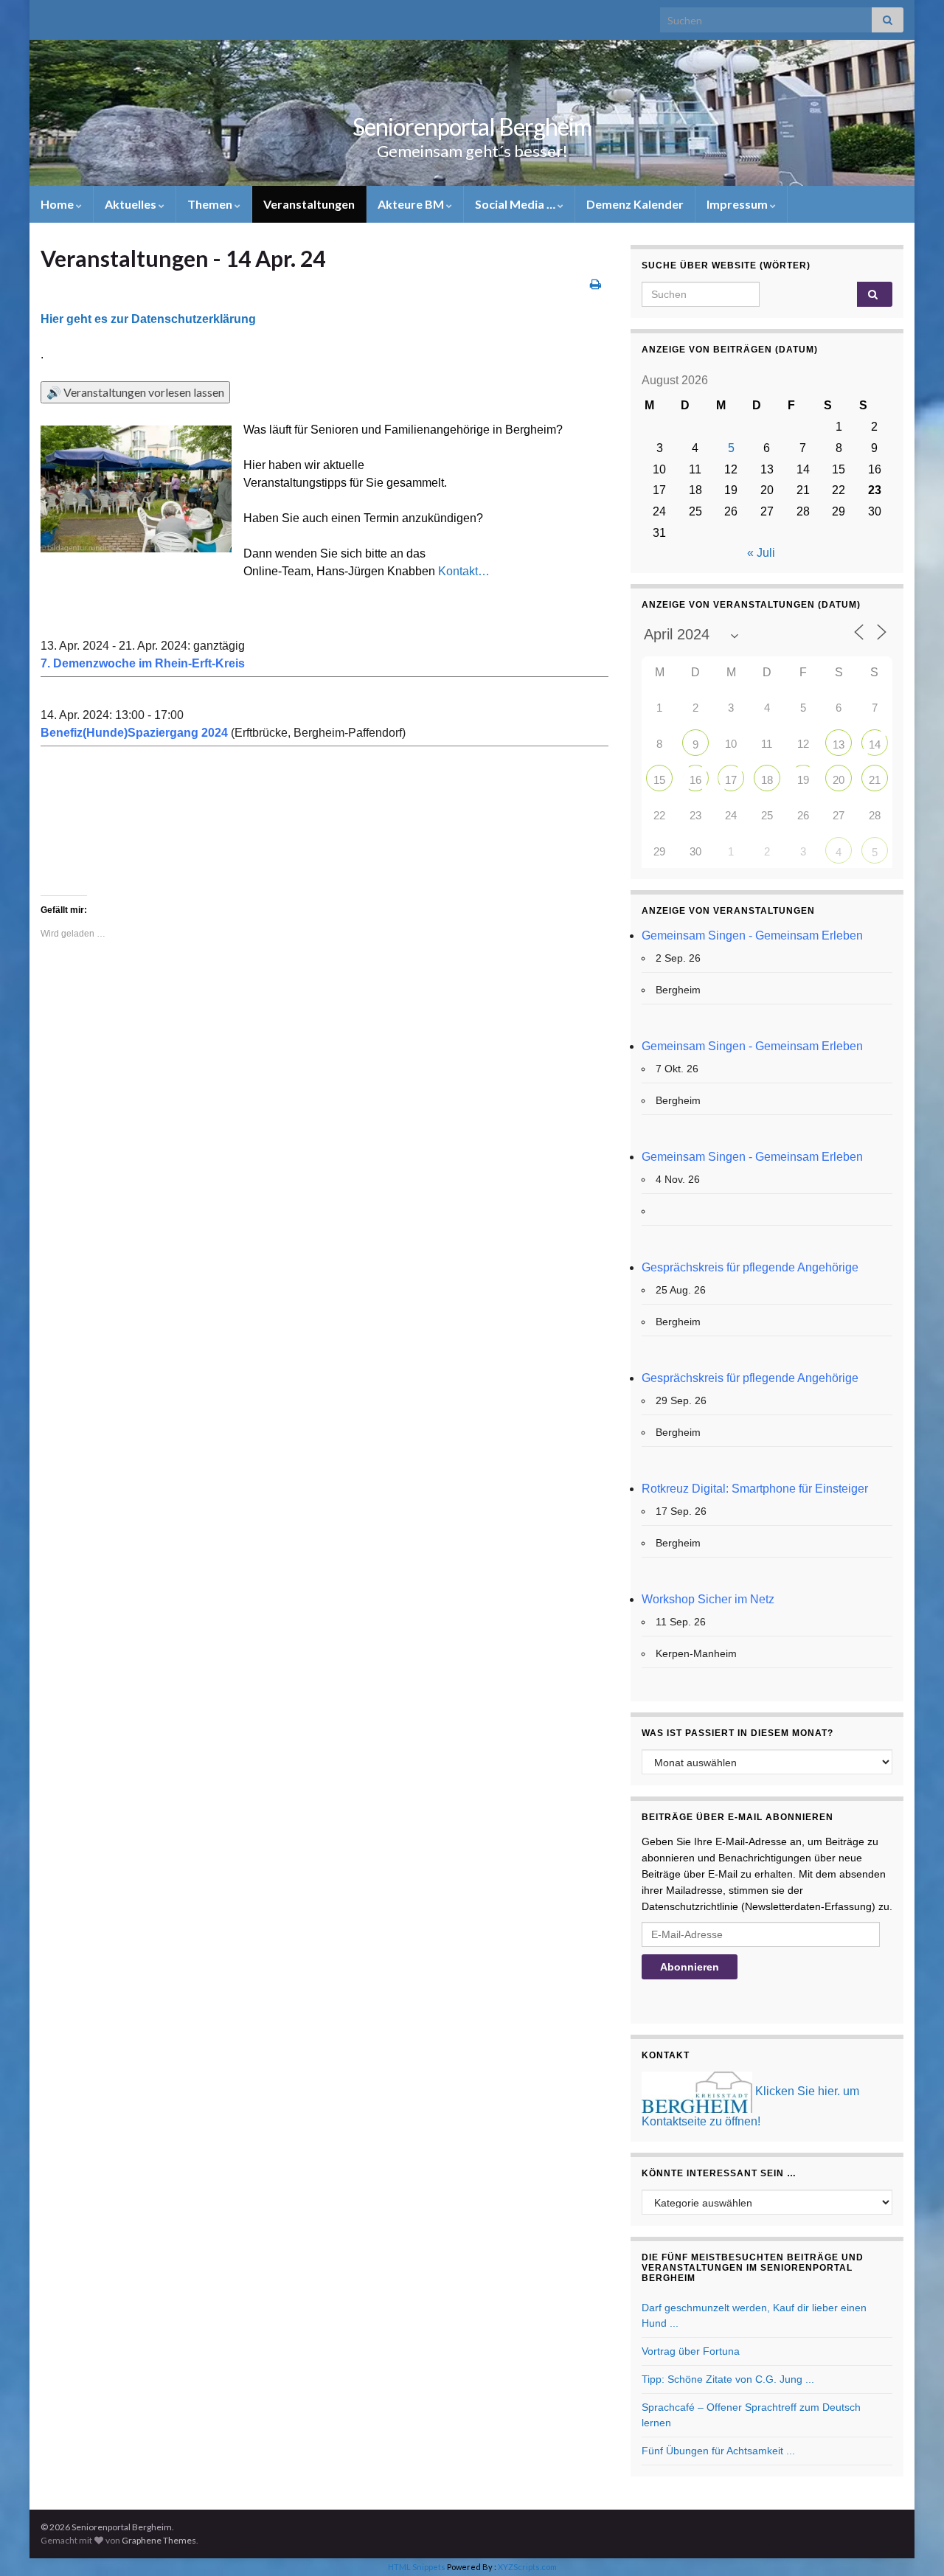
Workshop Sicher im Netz (708, 1599)
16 (695, 780)
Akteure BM (412, 204)
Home (58, 204)
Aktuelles (132, 204)
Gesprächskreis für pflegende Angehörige (750, 1267)
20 (839, 780)
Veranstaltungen (309, 204)
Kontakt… (464, 571)
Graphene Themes (159, 2540)
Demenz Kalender (635, 204)
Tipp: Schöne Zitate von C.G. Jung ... (728, 2379)
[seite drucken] (596, 284)
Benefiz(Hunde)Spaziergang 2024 (134, 733)
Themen (211, 204)
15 (659, 780)
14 (875, 744)
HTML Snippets (417, 2567)
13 (839, 744)
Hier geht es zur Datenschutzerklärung (148, 319)
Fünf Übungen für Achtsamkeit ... (718, 2451)
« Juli (761, 553)
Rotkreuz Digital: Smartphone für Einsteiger (755, 1489)
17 (731, 780)
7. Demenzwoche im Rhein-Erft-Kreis (143, 663)
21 (875, 780)
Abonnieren (690, 1967)
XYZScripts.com (527, 2567)
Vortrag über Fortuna (691, 2351)
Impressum (738, 204)
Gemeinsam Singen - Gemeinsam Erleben (752, 935)
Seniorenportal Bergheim (472, 126)
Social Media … (516, 204)
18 (767, 780)
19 (803, 780)
